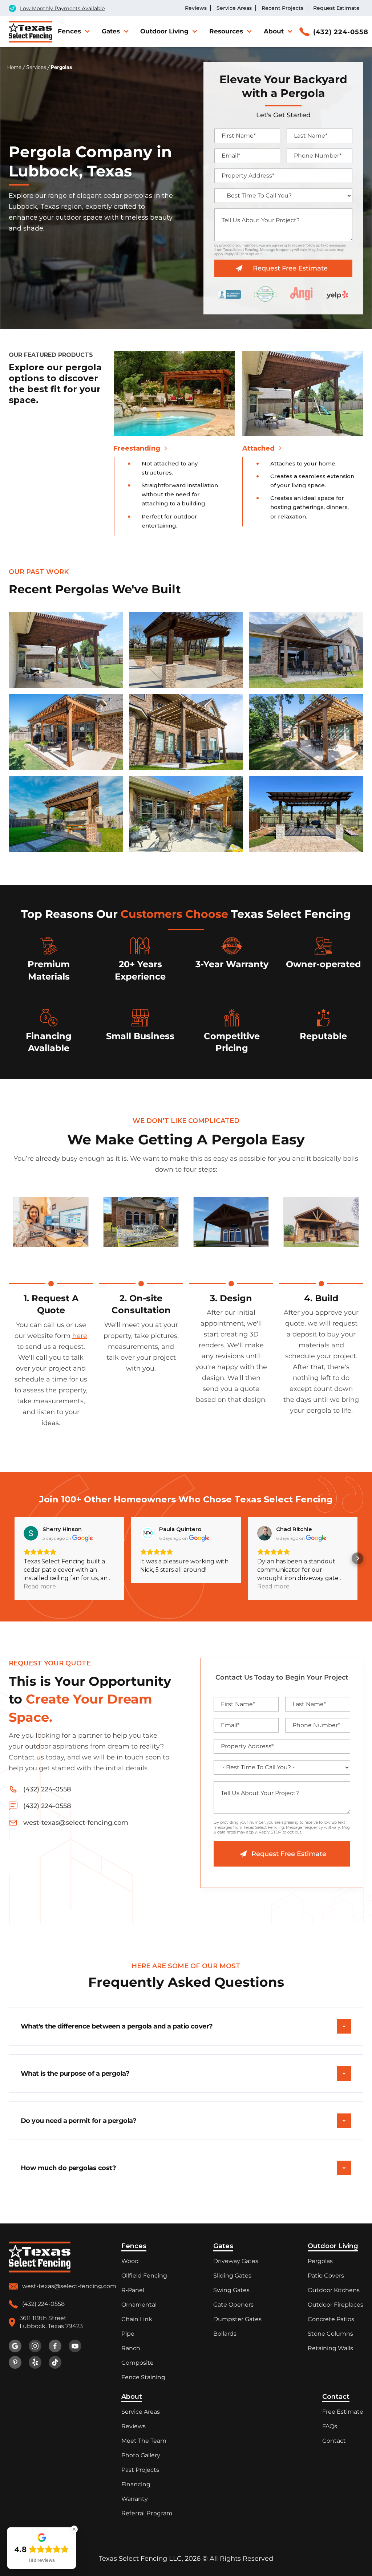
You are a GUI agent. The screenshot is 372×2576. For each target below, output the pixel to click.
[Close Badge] (74, 2529)
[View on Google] (264, 1533)
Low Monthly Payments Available (62, 8)
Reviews (196, 8)
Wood (130, 2261)
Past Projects (140, 2470)
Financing (136, 2484)
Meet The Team (144, 2441)
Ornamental (139, 2305)
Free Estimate (343, 2412)
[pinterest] (15, 2362)
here (80, 1336)
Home (14, 67)
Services (36, 67)
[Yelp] (337, 294)
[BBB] (229, 294)
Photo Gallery (141, 2455)
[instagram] (35, 2346)
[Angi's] (301, 294)
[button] (73, 31)
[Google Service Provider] (265, 294)
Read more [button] (273, 1586)
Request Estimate (336, 8)
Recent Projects (282, 8)
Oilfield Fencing (144, 2276)
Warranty (135, 2499)
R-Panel (133, 2290)
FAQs (330, 2426)
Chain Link (137, 2319)
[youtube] (75, 2346)
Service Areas (234, 8)
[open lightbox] (66, 650)
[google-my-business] (15, 2346)
